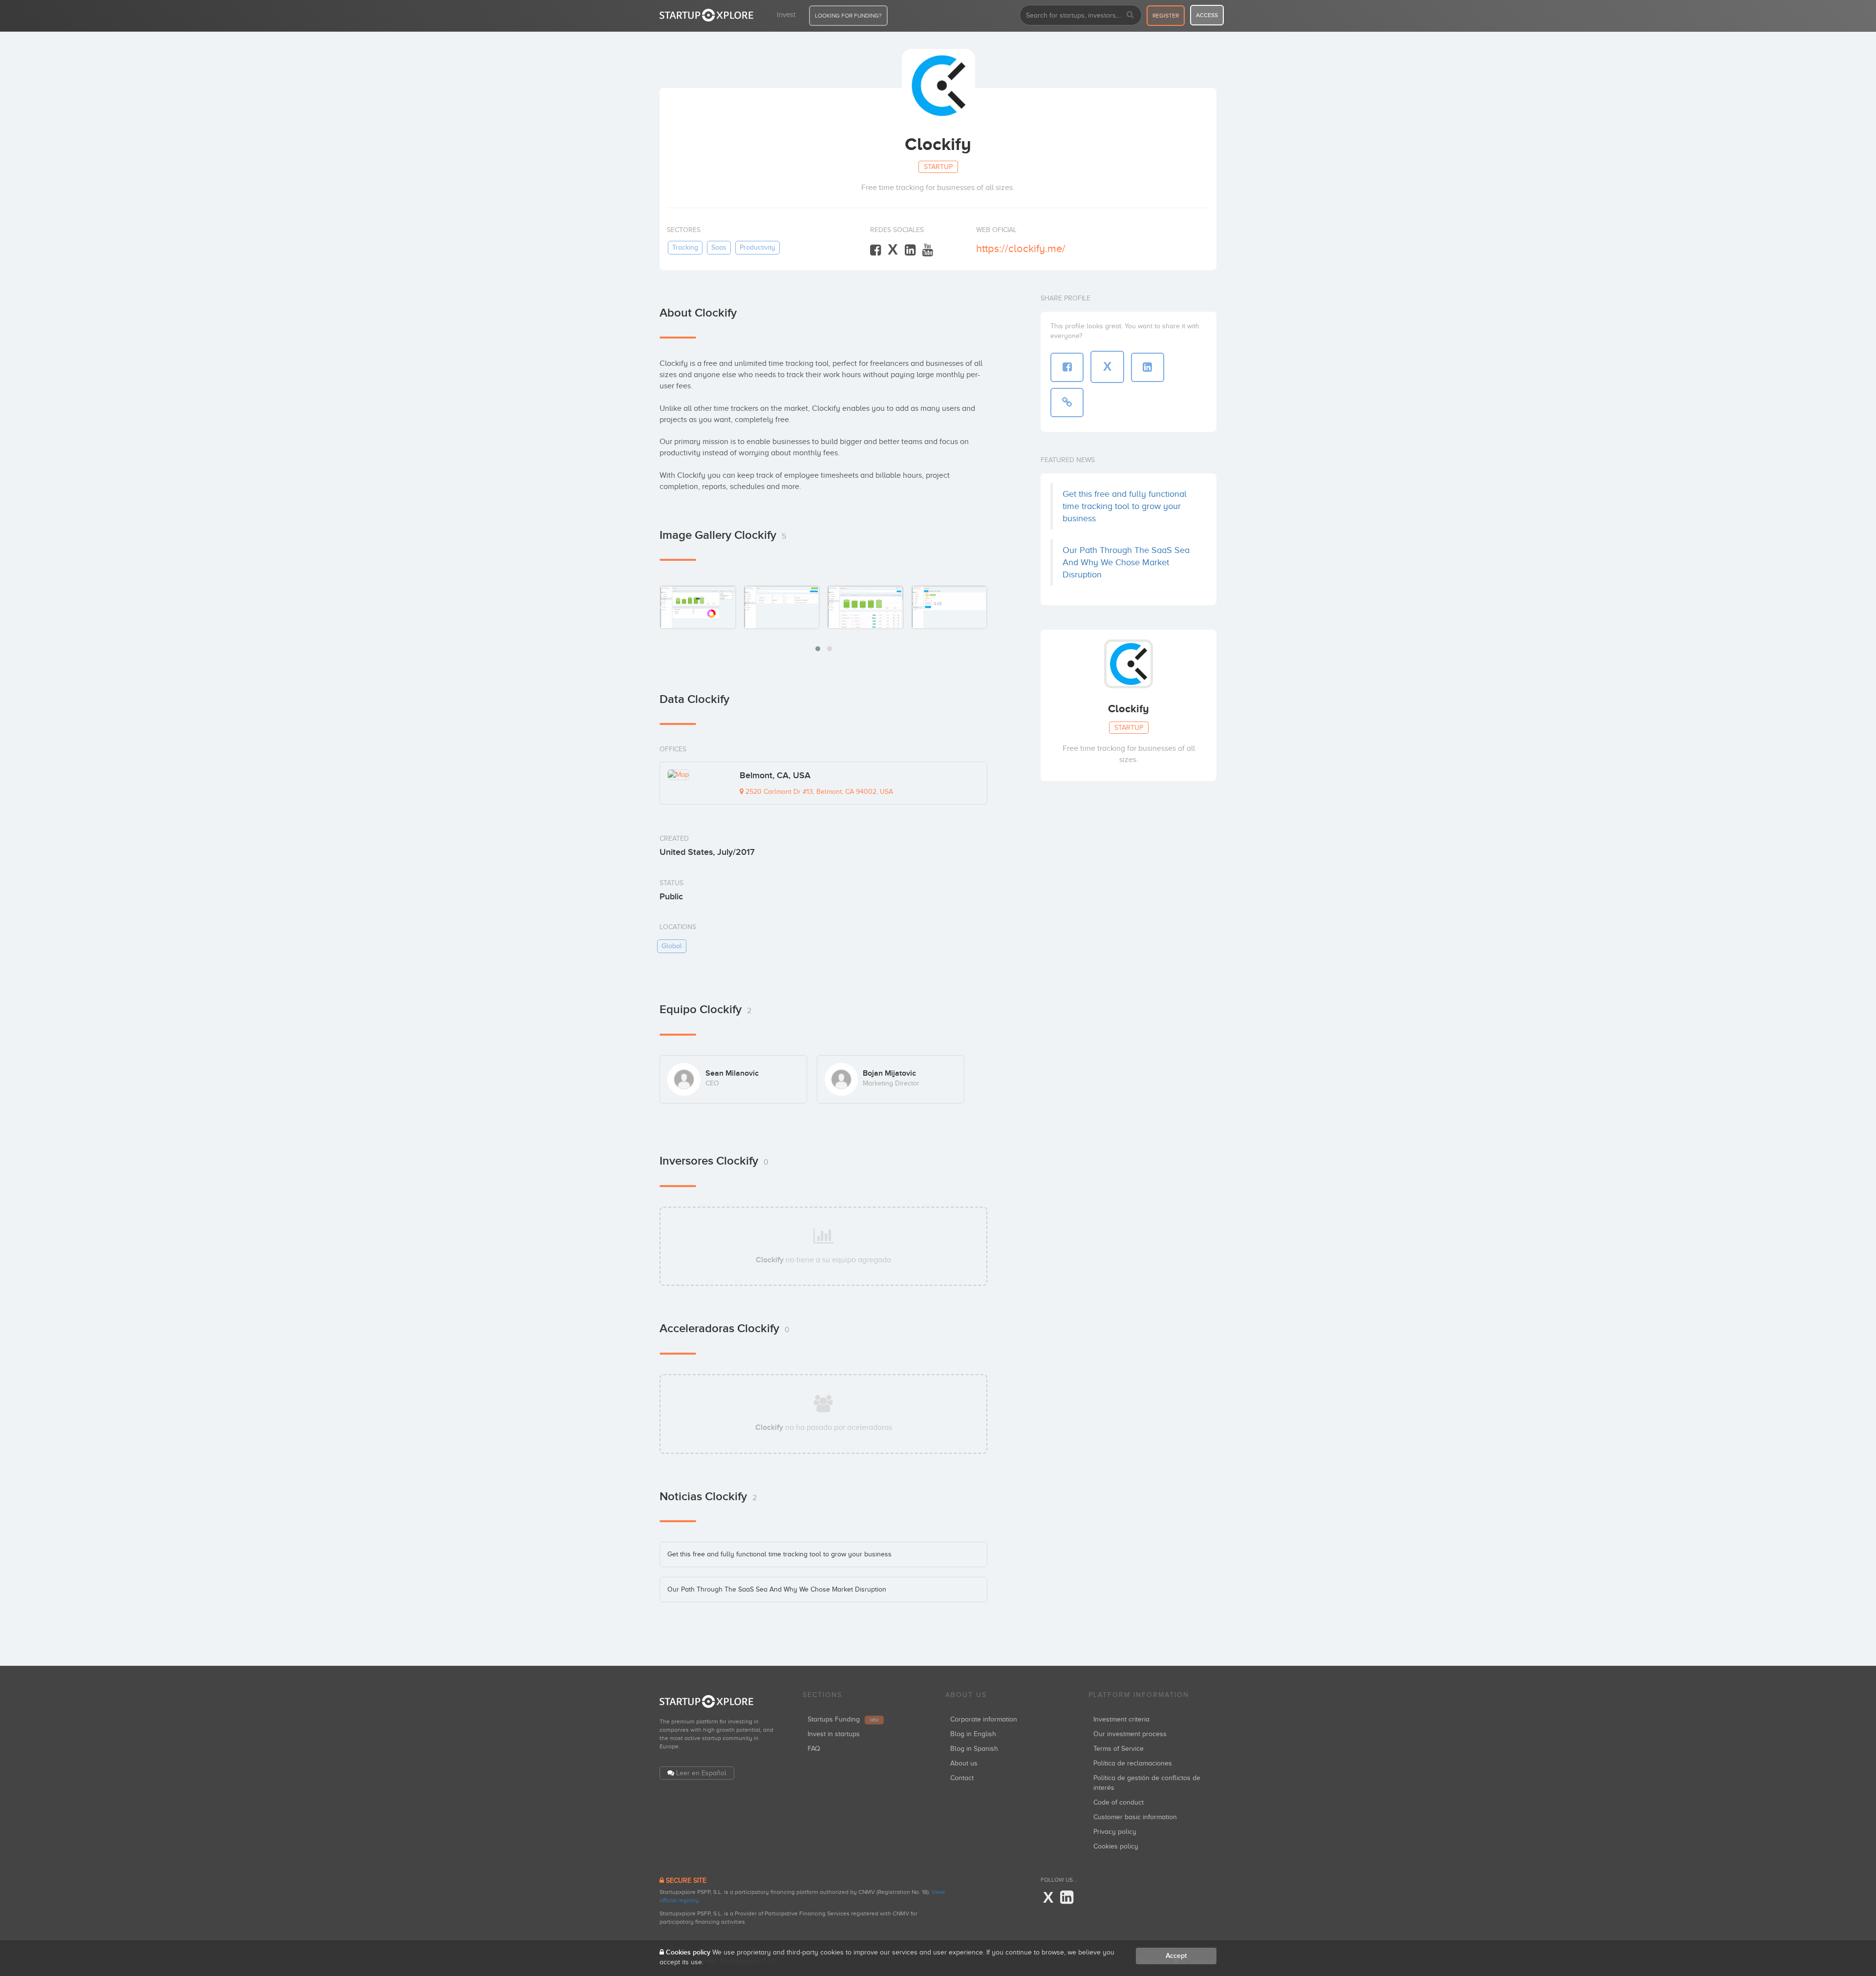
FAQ (814, 1749)
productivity (757, 247)
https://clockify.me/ (1021, 248)
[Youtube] (928, 250)
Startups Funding (843, 1719)
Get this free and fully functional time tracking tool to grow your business (779, 1554)
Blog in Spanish (974, 1749)
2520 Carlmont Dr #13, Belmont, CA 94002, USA (818, 792)
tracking (685, 247)
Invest (786, 15)
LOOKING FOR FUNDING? (848, 16)
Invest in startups (834, 1734)
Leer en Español (701, 1773)
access (1207, 15)
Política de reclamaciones (1133, 1763)
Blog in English (973, 1734)
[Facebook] (875, 250)
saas (719, 247)
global (672, 946)
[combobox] (1081, 15)
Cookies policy (1116, 1846)
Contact (962, 1778)
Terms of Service (1119, 1749)
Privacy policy (1115, 1832)
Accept (1176, 1956)
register (1166, 16)
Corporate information (984, 1719)
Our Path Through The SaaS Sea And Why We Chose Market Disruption (777, 1589)
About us (964, 1763)
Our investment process (1130, 1734)
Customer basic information (1135, 1817)
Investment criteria (1121, 1719)
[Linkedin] (910, 250)
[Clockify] (698, 607)
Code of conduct (1119, 1802)
